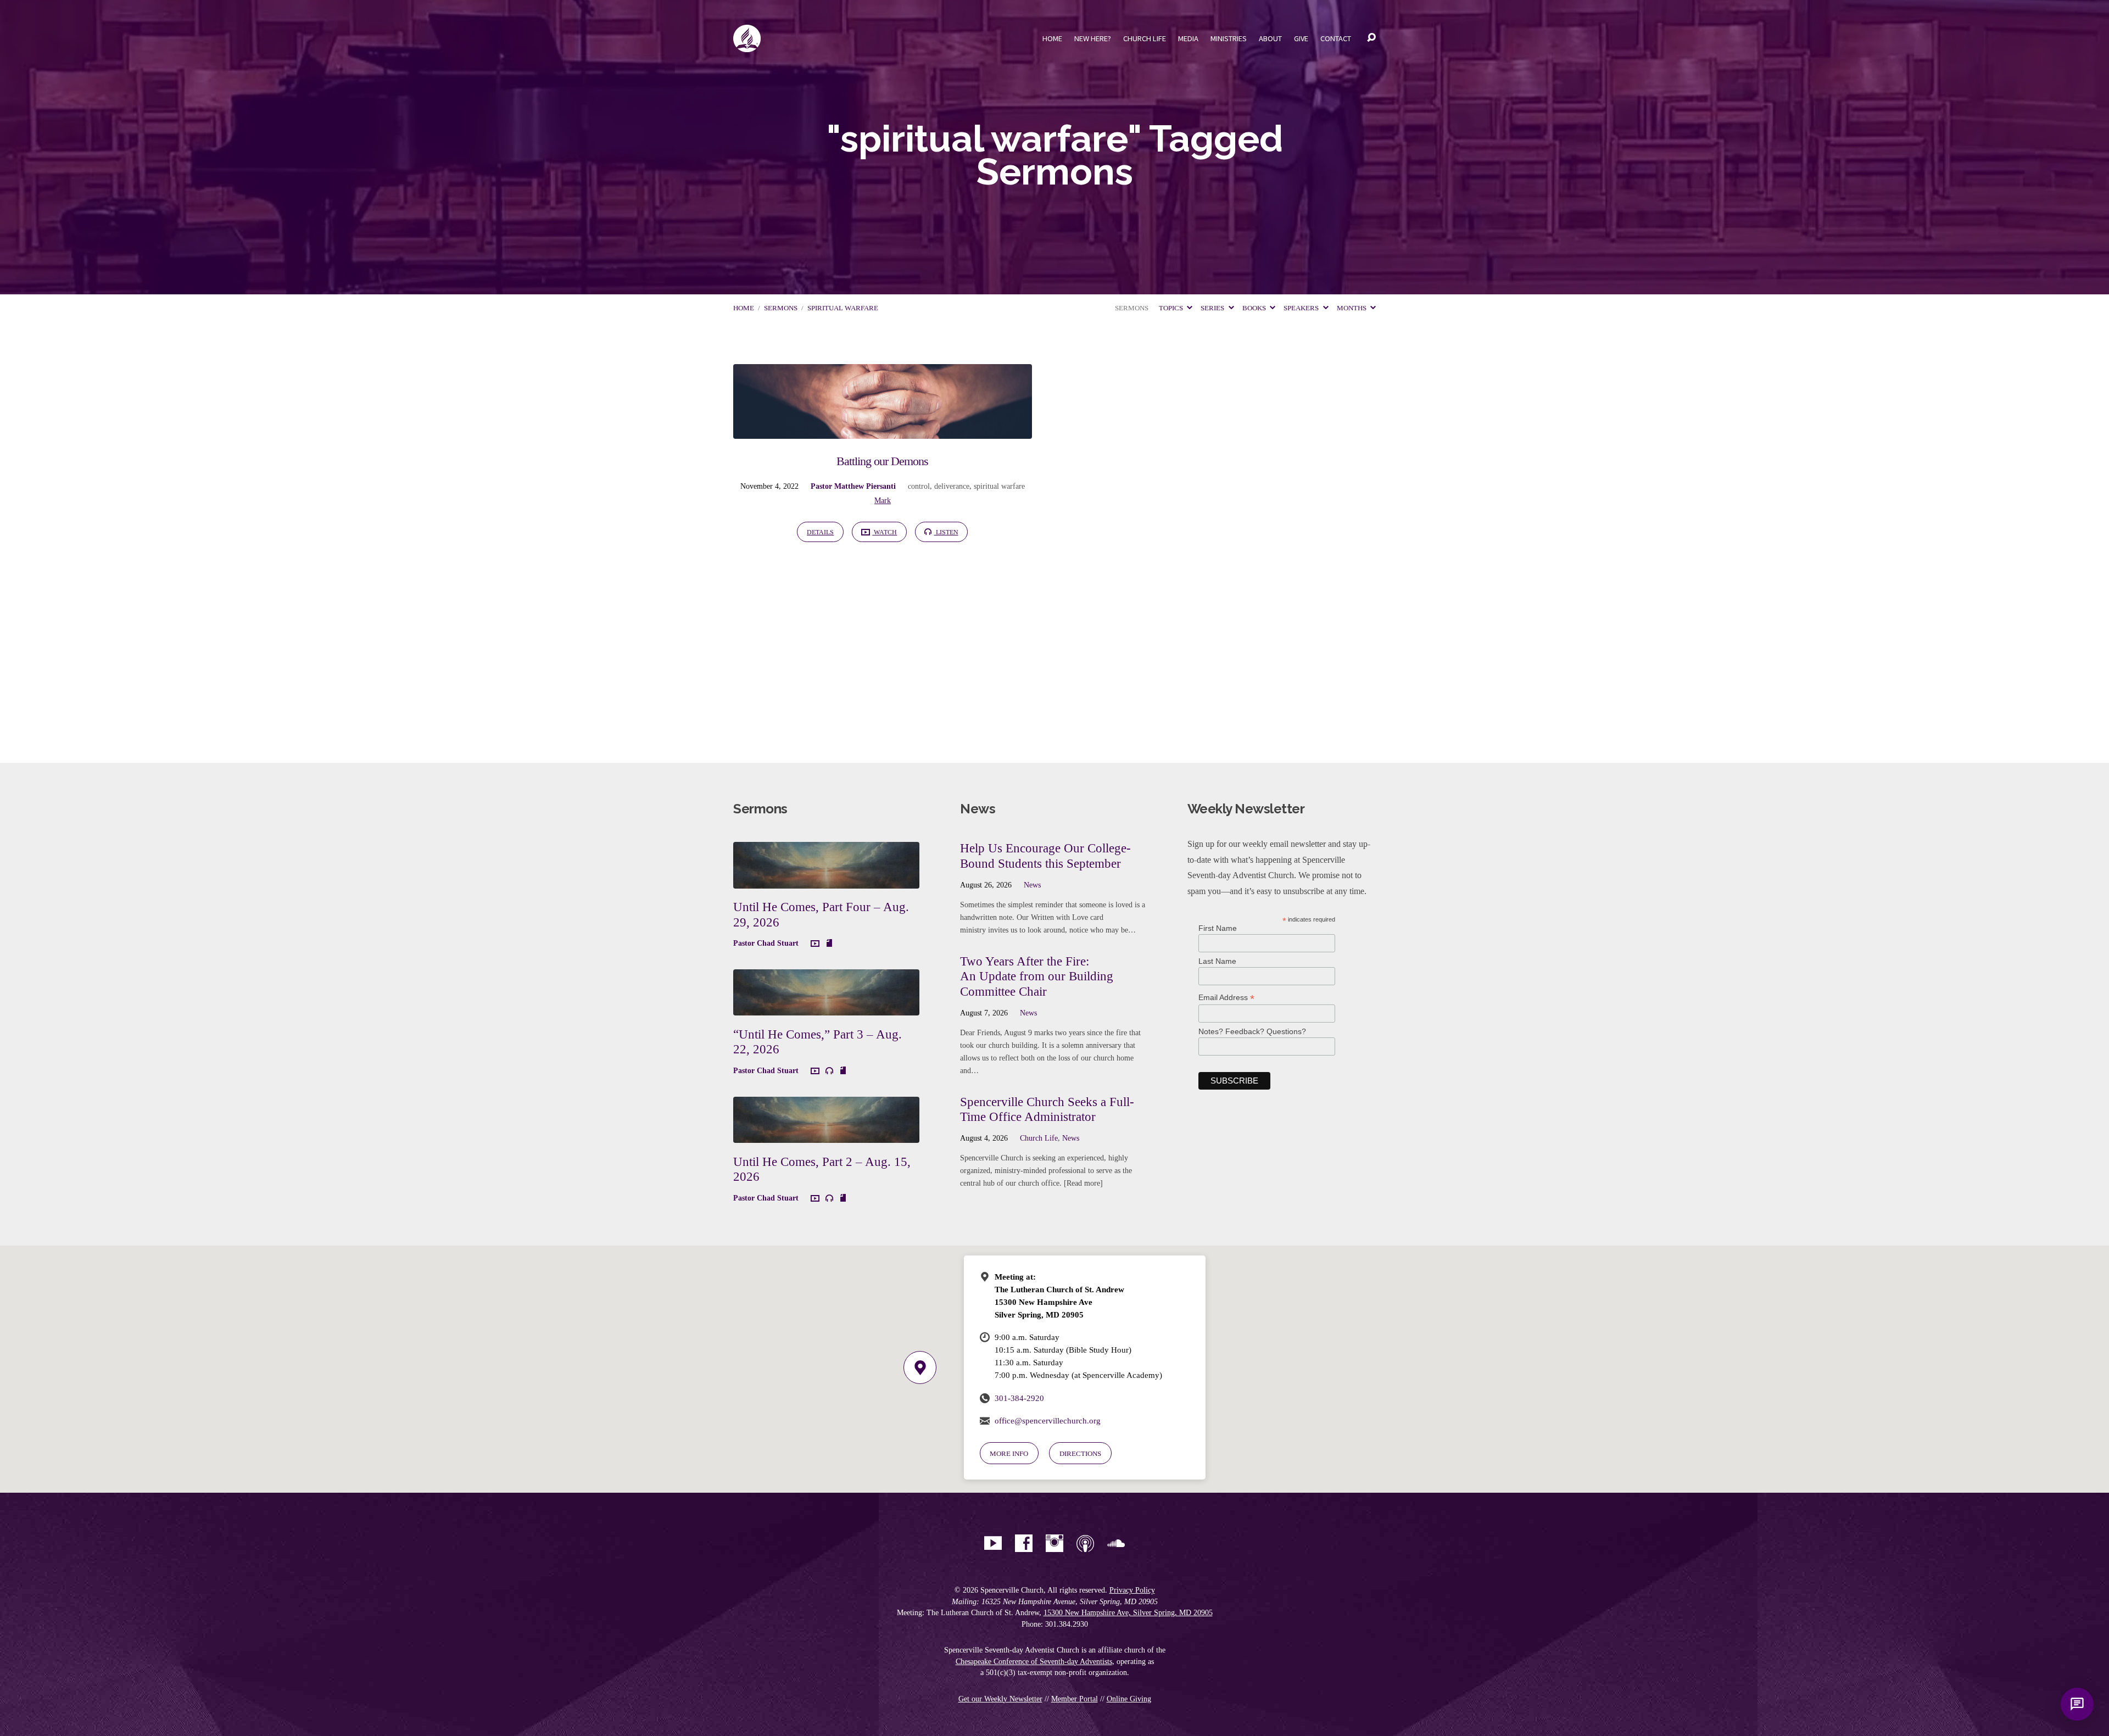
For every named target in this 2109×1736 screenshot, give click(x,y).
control (919, 486)
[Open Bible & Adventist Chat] (2077, 1704)
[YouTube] (993, 1543)
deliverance (952, 486)
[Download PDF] (829, 944)
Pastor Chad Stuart (766, 943)
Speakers (1302, 308)
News (1032, 885)
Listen (946, 532)
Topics (1172, 308)
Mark (883, 500)
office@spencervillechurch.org (1048, 1420)
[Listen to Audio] (829, 1071)
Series (1213, 308)
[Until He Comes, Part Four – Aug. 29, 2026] (826, 880)
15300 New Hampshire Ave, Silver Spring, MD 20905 (1128, 1613)
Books (1255, 308)
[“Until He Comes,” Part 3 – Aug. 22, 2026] (826, 1007)
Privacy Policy (1132, 1590)
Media (1188, 38)
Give (1301, 38)
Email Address (1226, 998)
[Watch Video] (815, 944)
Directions (1080, 1453)
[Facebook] (1024, 1543)
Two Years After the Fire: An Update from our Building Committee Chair (1037, 976)
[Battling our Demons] (883, 430)
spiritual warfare (843, 308)
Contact (1336, 38)
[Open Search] (1371, 38)
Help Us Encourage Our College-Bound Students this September (1045, 856)
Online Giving (1129, 1699)
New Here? (1093, 38)
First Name (1218, 928)
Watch (885, 532)
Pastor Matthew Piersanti (853, 486)
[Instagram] (1054, 1543)
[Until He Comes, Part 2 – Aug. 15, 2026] (826, 1134)
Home (1052, 38)
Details (820, 532)
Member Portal (1075, 1699)
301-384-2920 (1019, 1398)
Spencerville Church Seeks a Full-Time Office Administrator (1047, 1109)
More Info (1009, 1453)
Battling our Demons (882, 461)
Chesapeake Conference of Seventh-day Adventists (1034, 1662)
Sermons (781, 308)
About (1270, 38)
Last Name (1217, 961)
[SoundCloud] (1116, 1543)
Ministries (1229, 38)
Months (1352, 308)
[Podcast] (1085, 1543)
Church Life (1145, 38)
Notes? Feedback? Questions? (1252, 1031)
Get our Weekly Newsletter (1000, 1699)
